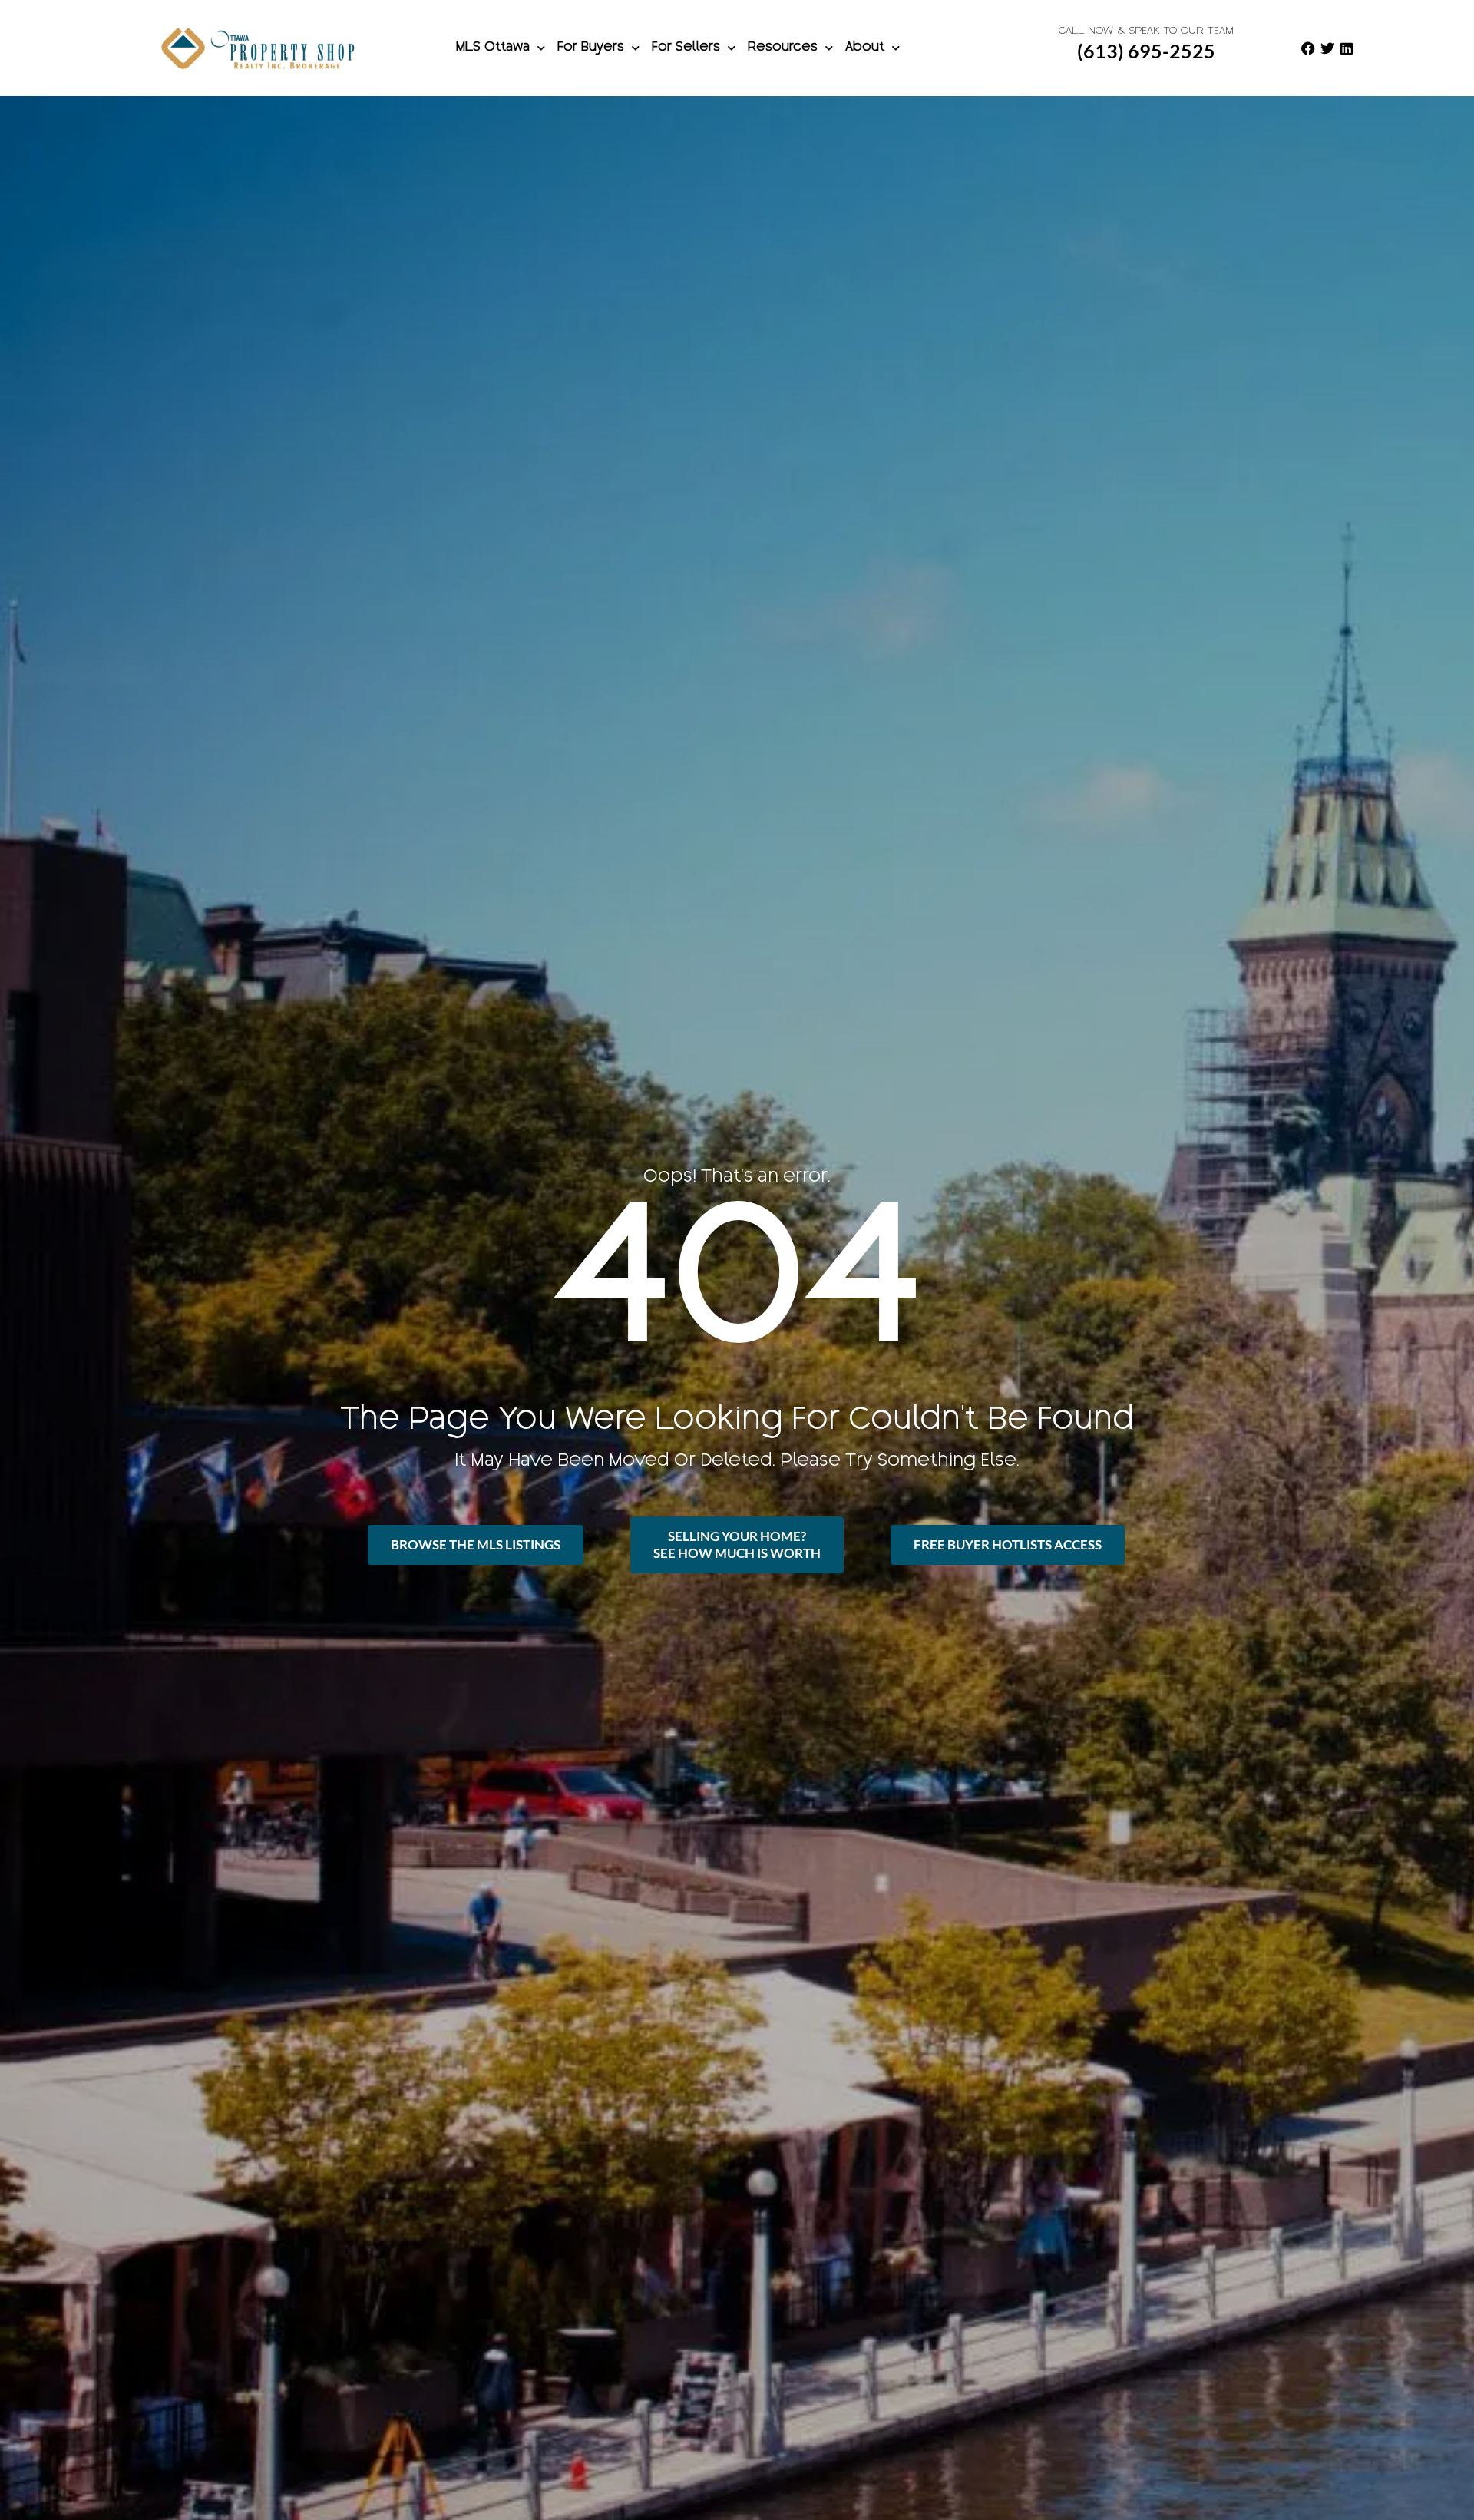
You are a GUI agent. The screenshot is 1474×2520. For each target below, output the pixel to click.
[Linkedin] (1347, 48)
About (865, 48)
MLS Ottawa (493, 48)
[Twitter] (1327, 48)
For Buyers (591, 48)
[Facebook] (1308, 48)
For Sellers (686, 48)
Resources (783, 48)
